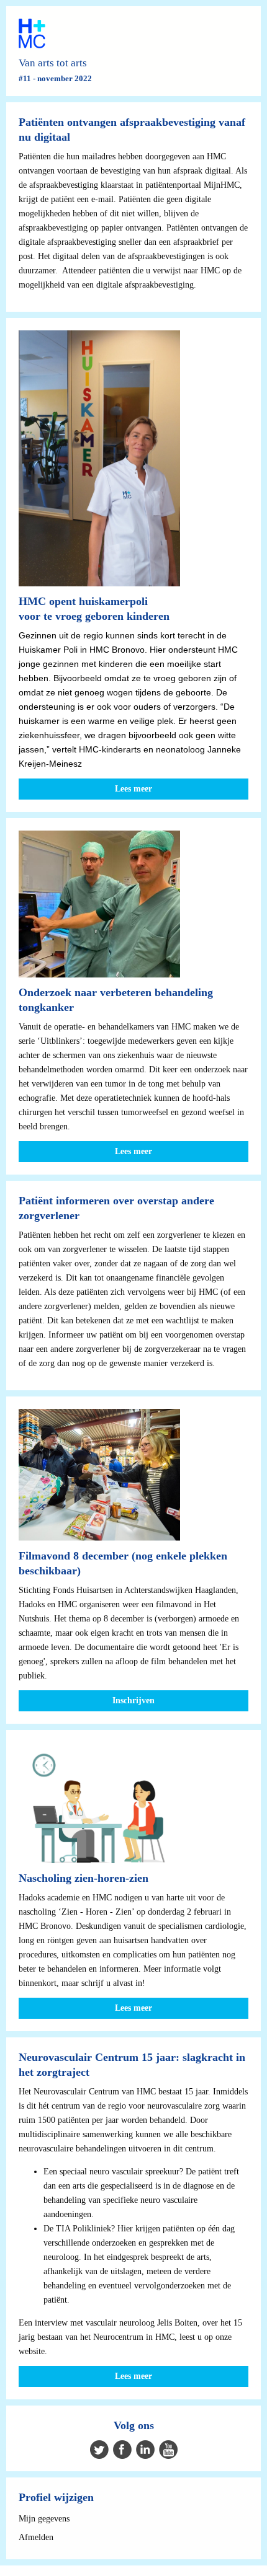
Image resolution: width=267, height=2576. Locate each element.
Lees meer (133, 789)
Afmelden (36, 2537)
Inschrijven (133, 1700)
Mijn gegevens (44, 2519)
